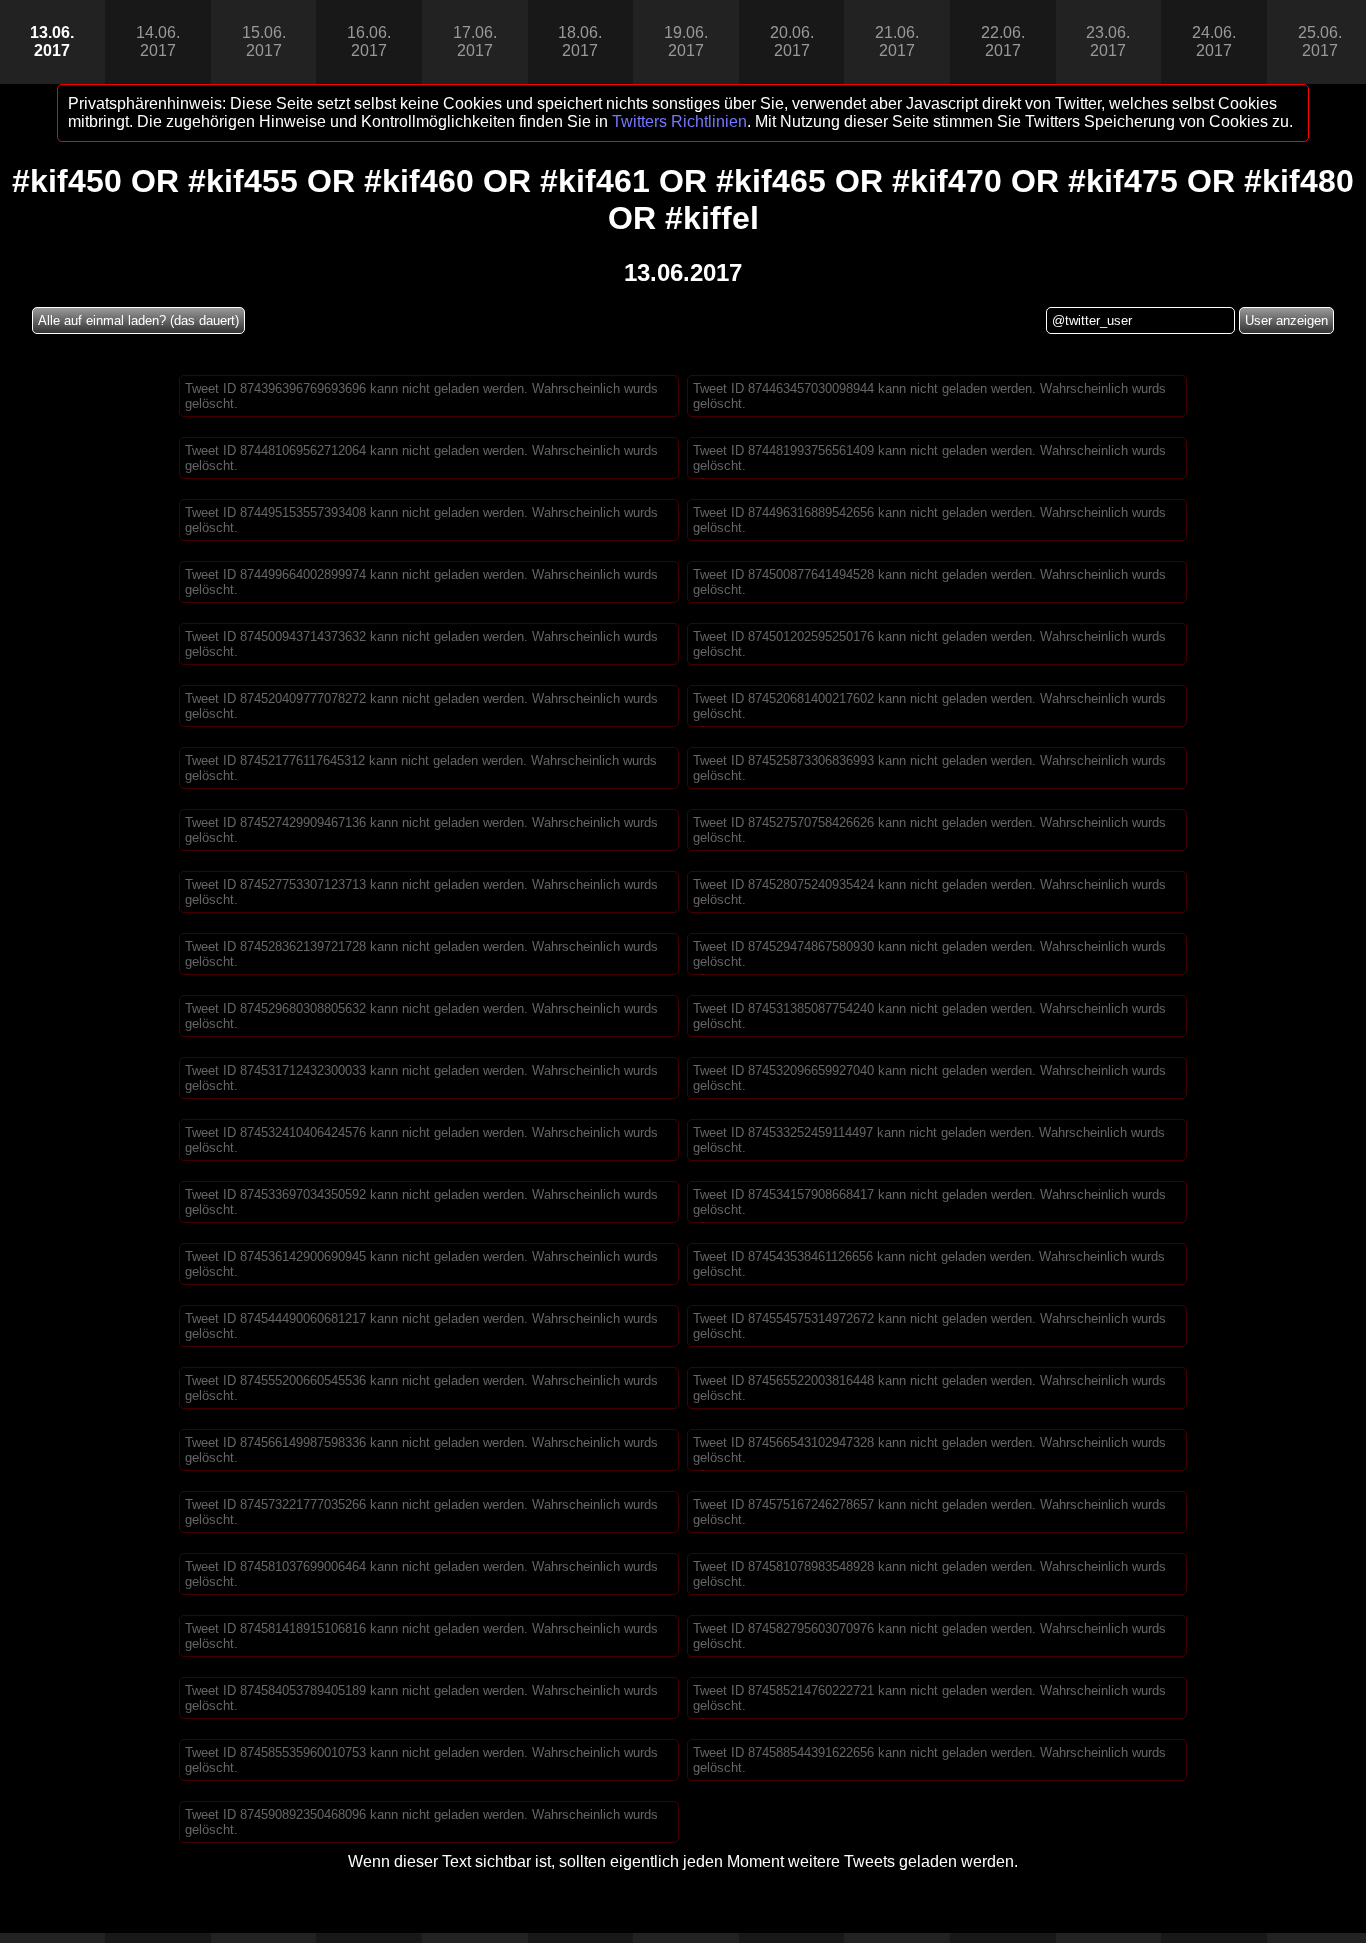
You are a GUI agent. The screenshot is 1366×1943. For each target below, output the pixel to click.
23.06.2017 (1108, 41)
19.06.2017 (686, 41)
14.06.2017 (158, 41)
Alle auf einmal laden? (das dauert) (138, 320)
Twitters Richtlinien (679, 121)
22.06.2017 (1003, 41)
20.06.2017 (792, 41)
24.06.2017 (1214, 41)
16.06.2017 (369, 41)
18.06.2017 (580, 41)
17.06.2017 (475, 41)
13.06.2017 (52, 41)
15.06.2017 (264, 41)
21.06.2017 (897, 41)
